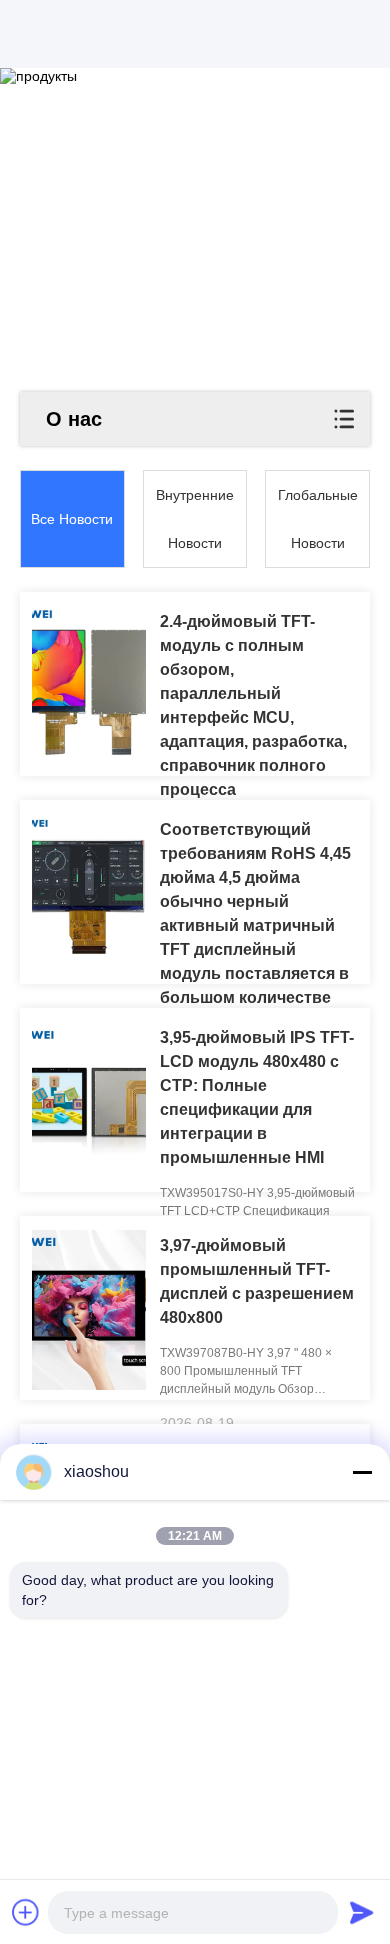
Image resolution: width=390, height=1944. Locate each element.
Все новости (72, 519)
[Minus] (362, 1472)
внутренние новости (195, 519)
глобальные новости (318, 519)
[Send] (362, 1912)
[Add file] (26, 1912)
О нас (74, 419)
